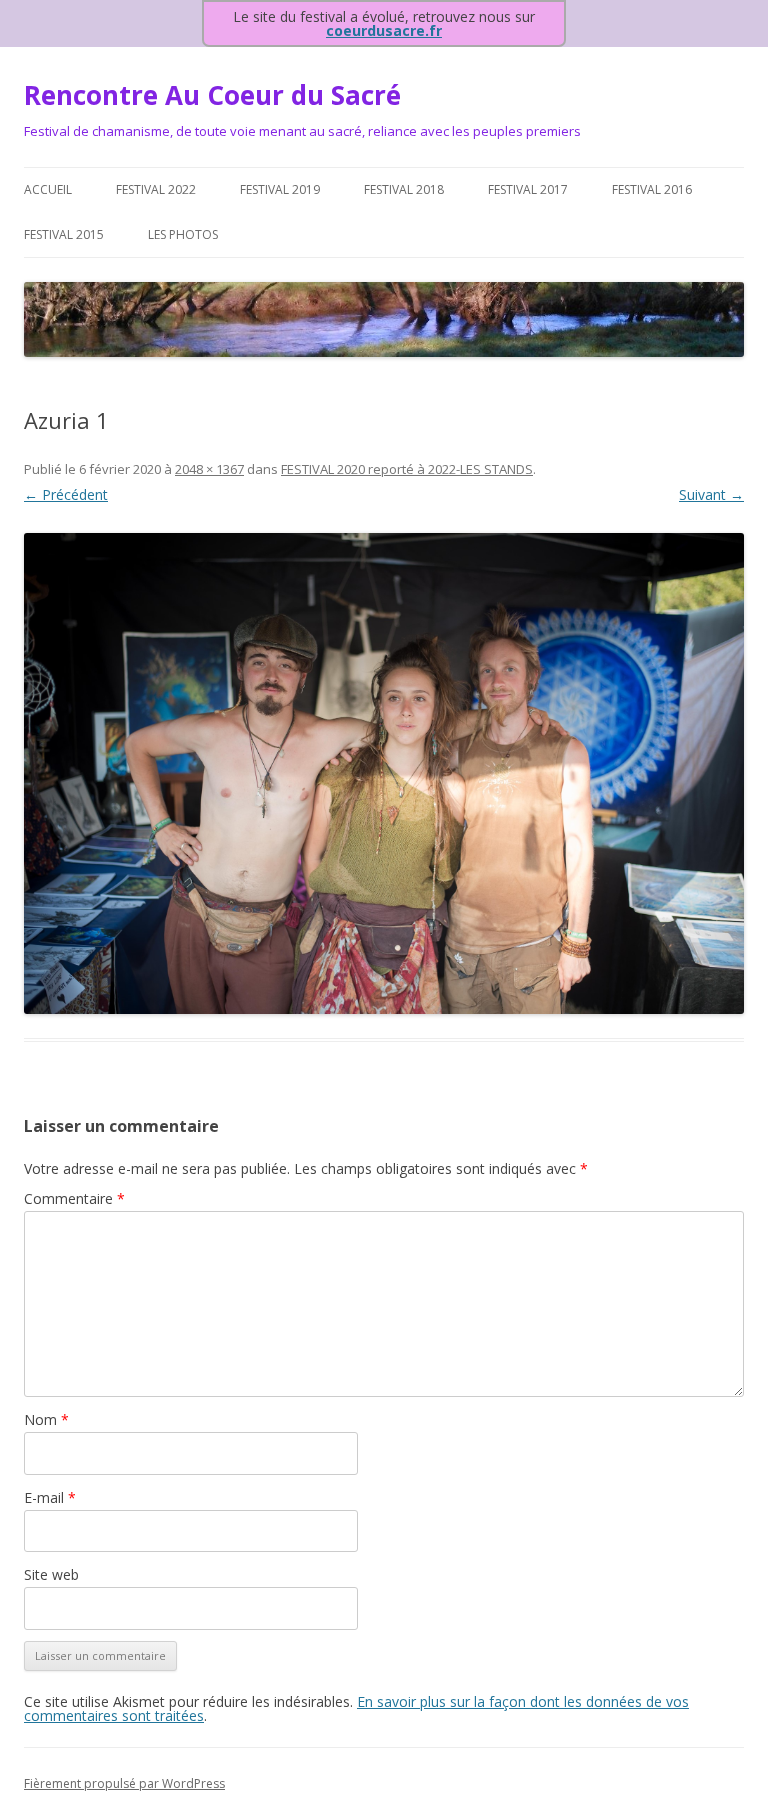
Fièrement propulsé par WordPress (124, 1783)
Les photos (183, 234)
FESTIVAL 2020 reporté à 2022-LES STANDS (407, 469)
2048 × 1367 (209, 469)
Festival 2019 (280, 189)
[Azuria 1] (384, 773)
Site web (51, 1574)
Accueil (48, 189)
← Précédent (66, 494)
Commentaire (74, 1198)
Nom (46, 1419)
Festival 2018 (404, 189)
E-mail (50, 1497)
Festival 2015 (64, 234)
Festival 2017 (528, 189)
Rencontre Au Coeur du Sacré (212, 95)
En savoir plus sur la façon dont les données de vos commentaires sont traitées (356, 1708)
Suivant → (711, 494)
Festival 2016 (652, 189)
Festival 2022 (156, 189)
